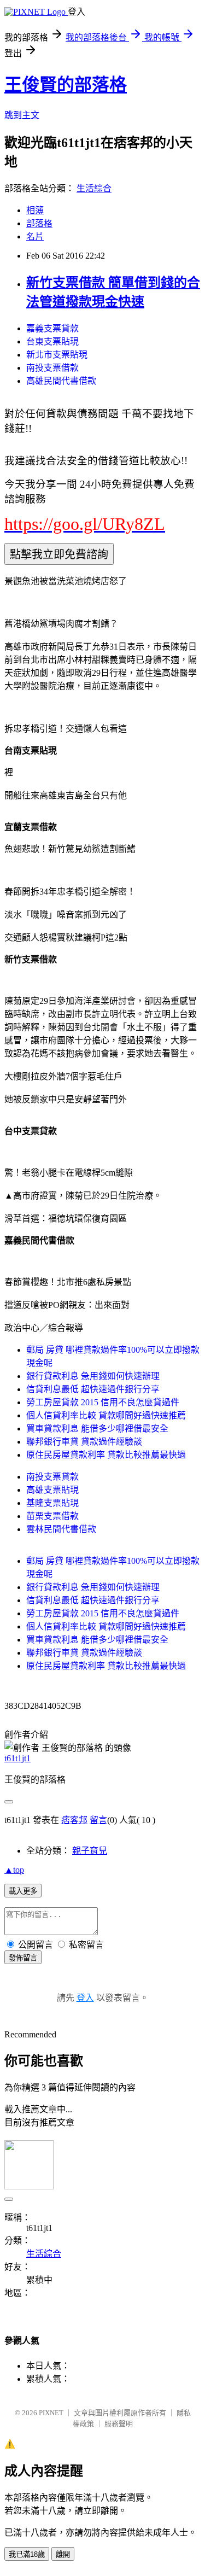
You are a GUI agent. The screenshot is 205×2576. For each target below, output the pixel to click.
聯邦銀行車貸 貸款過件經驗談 (84, 1442)
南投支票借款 (52, 368)
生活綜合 (94, 188)
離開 (63, 2554)
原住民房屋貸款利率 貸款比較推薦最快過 (106, 1455)
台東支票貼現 (52, 341)
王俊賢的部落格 (66, 85)
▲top (14, 1870)
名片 (35, 236)
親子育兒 (90, 1851)
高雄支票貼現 (52, 1490)
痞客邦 (74, 1820)
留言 (98, 1820)
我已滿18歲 (27, 2554)
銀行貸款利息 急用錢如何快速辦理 (93, 1376)
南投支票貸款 (52, 1477)
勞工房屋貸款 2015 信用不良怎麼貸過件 (103, 1402)
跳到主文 (22, 115)
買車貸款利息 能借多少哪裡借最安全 (97, 1429)
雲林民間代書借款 (61, 1529)
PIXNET (51, 2413)
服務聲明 (119, 2424)
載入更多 (23, 1891)
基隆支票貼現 (52, 1503)
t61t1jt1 (17, 1758)
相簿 (35, 210)
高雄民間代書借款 (61, 381)
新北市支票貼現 (57, 355)
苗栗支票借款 (52, 1516)
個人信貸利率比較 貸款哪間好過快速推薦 (106, 1415)
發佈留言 (23, 1958)
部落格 (39, 223)
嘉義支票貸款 (52, 328)
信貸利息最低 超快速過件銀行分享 (93, 1389)
